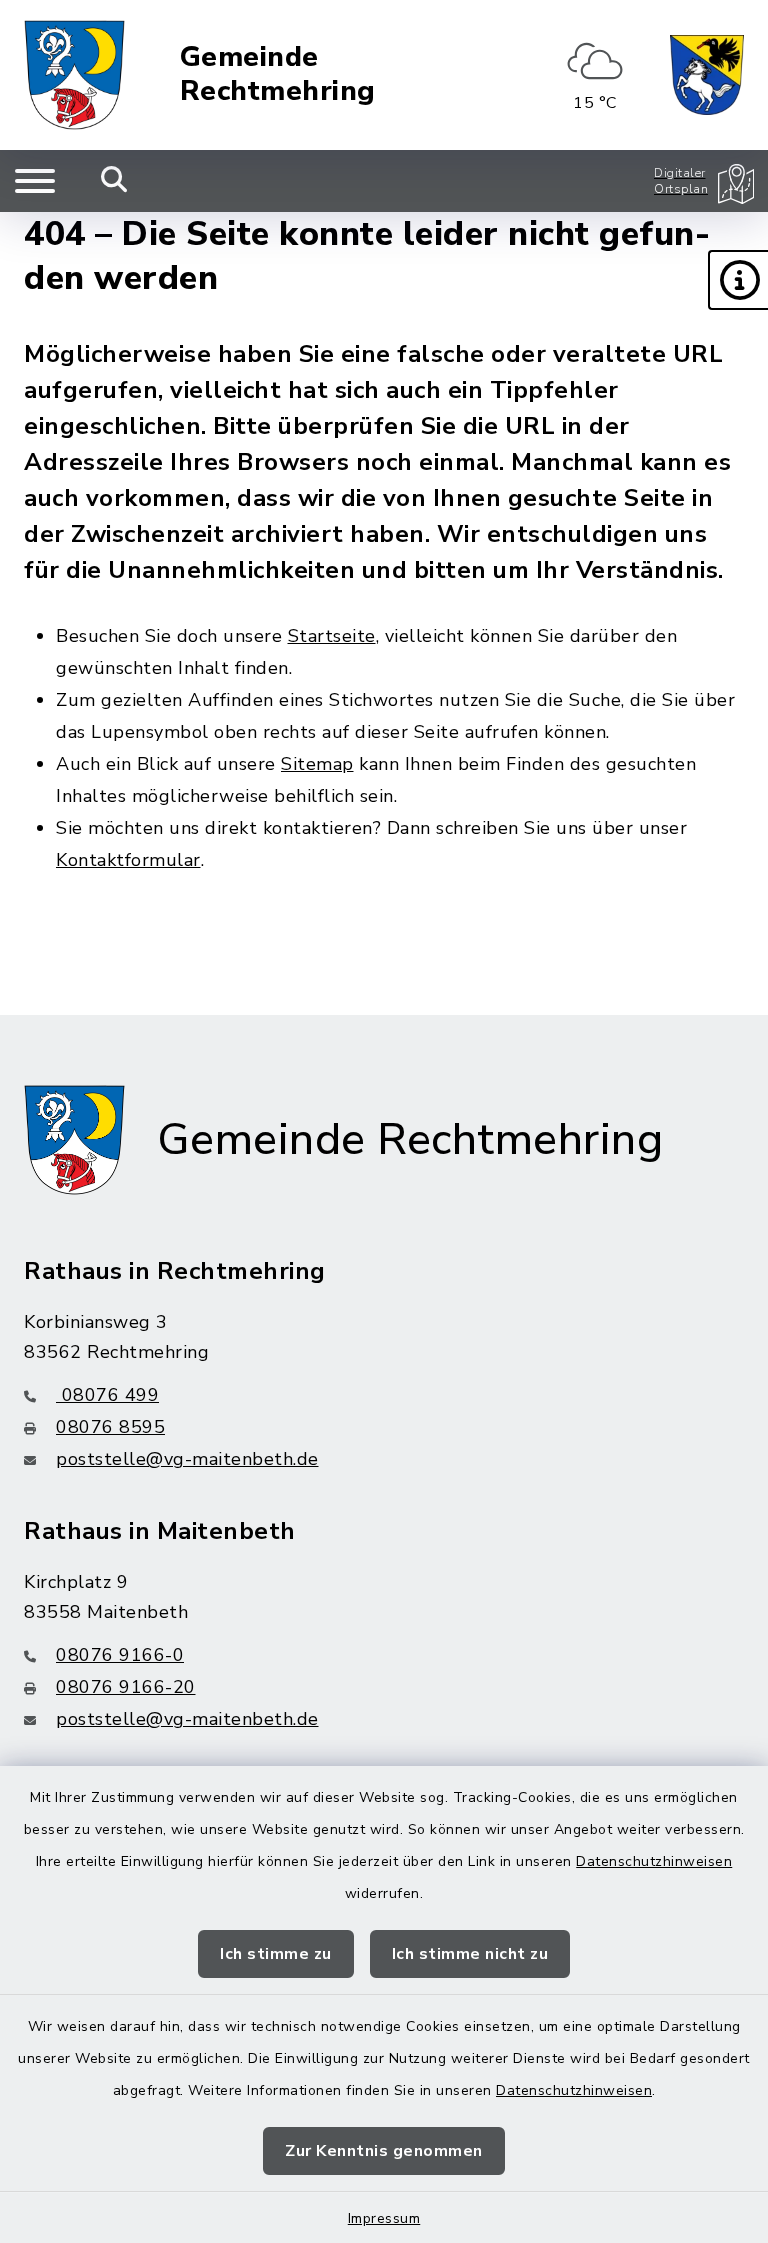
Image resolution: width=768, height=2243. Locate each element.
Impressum (384, 2218)
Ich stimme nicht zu (470, 1954)
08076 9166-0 (120, 1655)
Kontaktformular (128, 860)
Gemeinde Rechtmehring (278, 74)
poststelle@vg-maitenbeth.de (187, 1459)
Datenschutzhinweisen (654, 1861)
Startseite (332, 636)
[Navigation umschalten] (35, 181)
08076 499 (107, 1395)
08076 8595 (110, 1427)
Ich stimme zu (276, 1954)
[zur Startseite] (74, 75)
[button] (738, 280)
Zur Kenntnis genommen (384, 2151)
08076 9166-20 (126, 1687)
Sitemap (317, 764)
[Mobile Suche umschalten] (114, 181)
